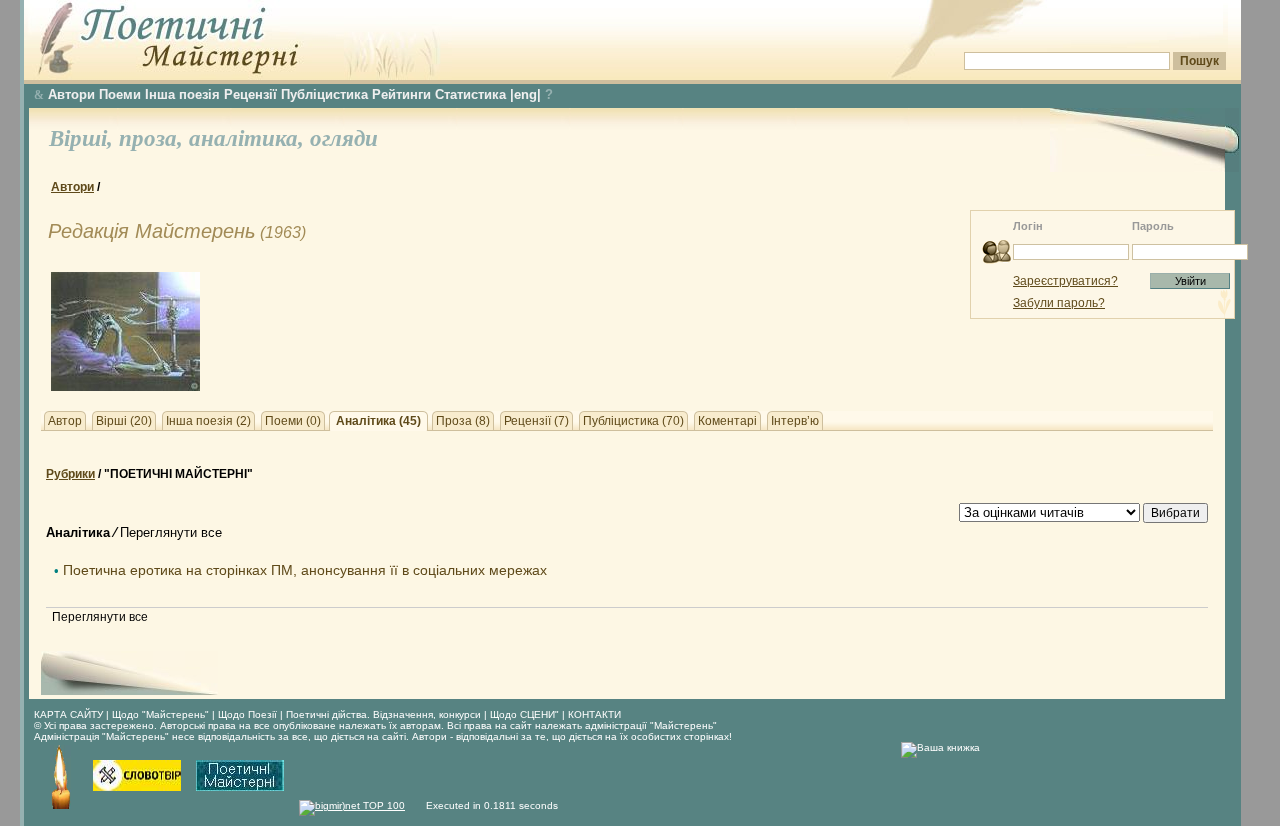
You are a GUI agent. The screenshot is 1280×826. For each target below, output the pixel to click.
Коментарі (727, 421)
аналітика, (249, 138)
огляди (344, 138)
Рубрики (70, 474)
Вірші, (84, 138)
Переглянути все (171, 532)
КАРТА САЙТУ (68, 714)
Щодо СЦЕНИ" (524, 714)
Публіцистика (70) (633, 421)
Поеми (120, 94)
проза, (154, 138)
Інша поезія (182, 94)
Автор (65, 421)
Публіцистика (324, 94)
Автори (71, 94)
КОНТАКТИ (594, 714)
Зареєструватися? (1065, 281)
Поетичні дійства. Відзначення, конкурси (383, 714)
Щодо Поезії (249, 714)
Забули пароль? (1059, 303)
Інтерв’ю (795, 421)
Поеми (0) (293, 421)
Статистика (470, 94)
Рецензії (250, 94)
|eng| (525, 94)
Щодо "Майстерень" (162, 714)
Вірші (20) (124, 421)
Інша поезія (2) (208, 421)
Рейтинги (401, 94)
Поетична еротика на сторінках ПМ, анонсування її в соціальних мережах (305, 570)
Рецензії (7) (536, 421)
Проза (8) (463, 421)
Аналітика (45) (378, 421)
